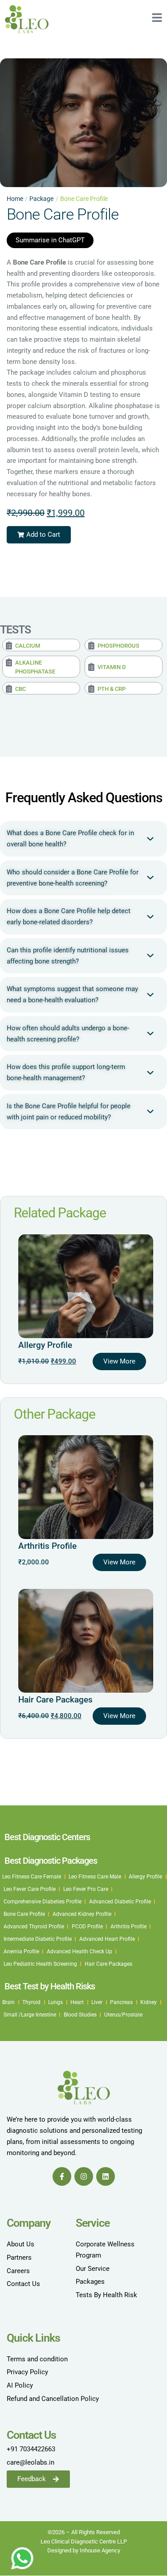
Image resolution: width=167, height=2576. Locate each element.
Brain (8, 2002)
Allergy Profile (45, 1345)
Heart (77, 2002)
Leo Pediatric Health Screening (40, 1964)
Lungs (55, 2002)
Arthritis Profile (47, 1546)
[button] (39, 535)
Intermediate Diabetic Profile (38, 1939)
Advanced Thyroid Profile (34, 1927)
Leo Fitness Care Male (95, 1877)
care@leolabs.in (31, 2462)
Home (15, 199)
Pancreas (121, 2002)
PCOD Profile (87, 1927)
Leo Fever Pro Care (86, 1889)
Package (41, 199)
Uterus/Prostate (123, 2015)
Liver (97, 2002)
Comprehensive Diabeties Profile (43, 1902)
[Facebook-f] (62, 2176)
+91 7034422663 (31, 2449)
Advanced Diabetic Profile (120, 1902)
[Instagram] (84, 2176)
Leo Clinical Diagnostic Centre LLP (84, 2541)
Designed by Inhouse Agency (84, 2550)
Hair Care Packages (55, 1700)
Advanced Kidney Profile (82, 1914)
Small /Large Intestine (30, 2015)
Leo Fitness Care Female (32, 1877)
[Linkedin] (106, 2176)
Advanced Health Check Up (79, 1951)
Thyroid (31, 2002)
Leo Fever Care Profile (30, 1889)
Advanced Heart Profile (107, 1939)
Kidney (149, 2002)
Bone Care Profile (24, 1914)
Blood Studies (80, 2015)
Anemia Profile (21, 1951)
